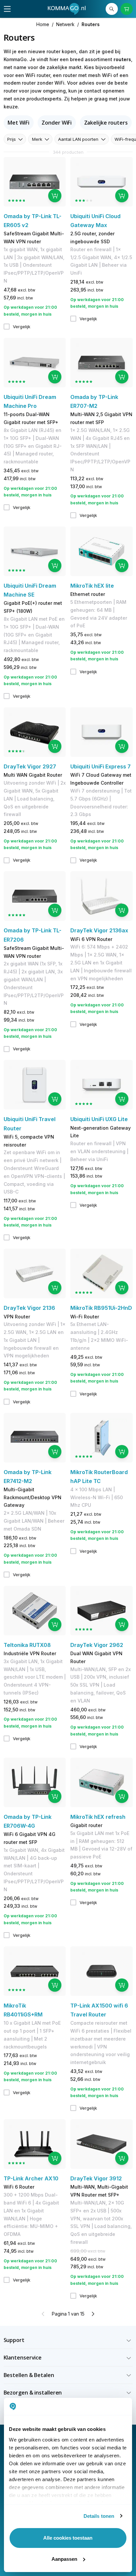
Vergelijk (22, 327)
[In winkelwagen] (55, 196)
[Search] (112, 9)
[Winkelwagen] (127, 9)
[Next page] (93, 2314)
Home (43, 24)
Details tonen (99, 2516)
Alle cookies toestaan (68, 2538)
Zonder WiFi (57, 123)
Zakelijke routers (106, 123)
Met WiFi (18, 123)
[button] (68, 2340)
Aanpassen (64, 2559)
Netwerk (65, 24)
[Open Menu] (7, 9)
